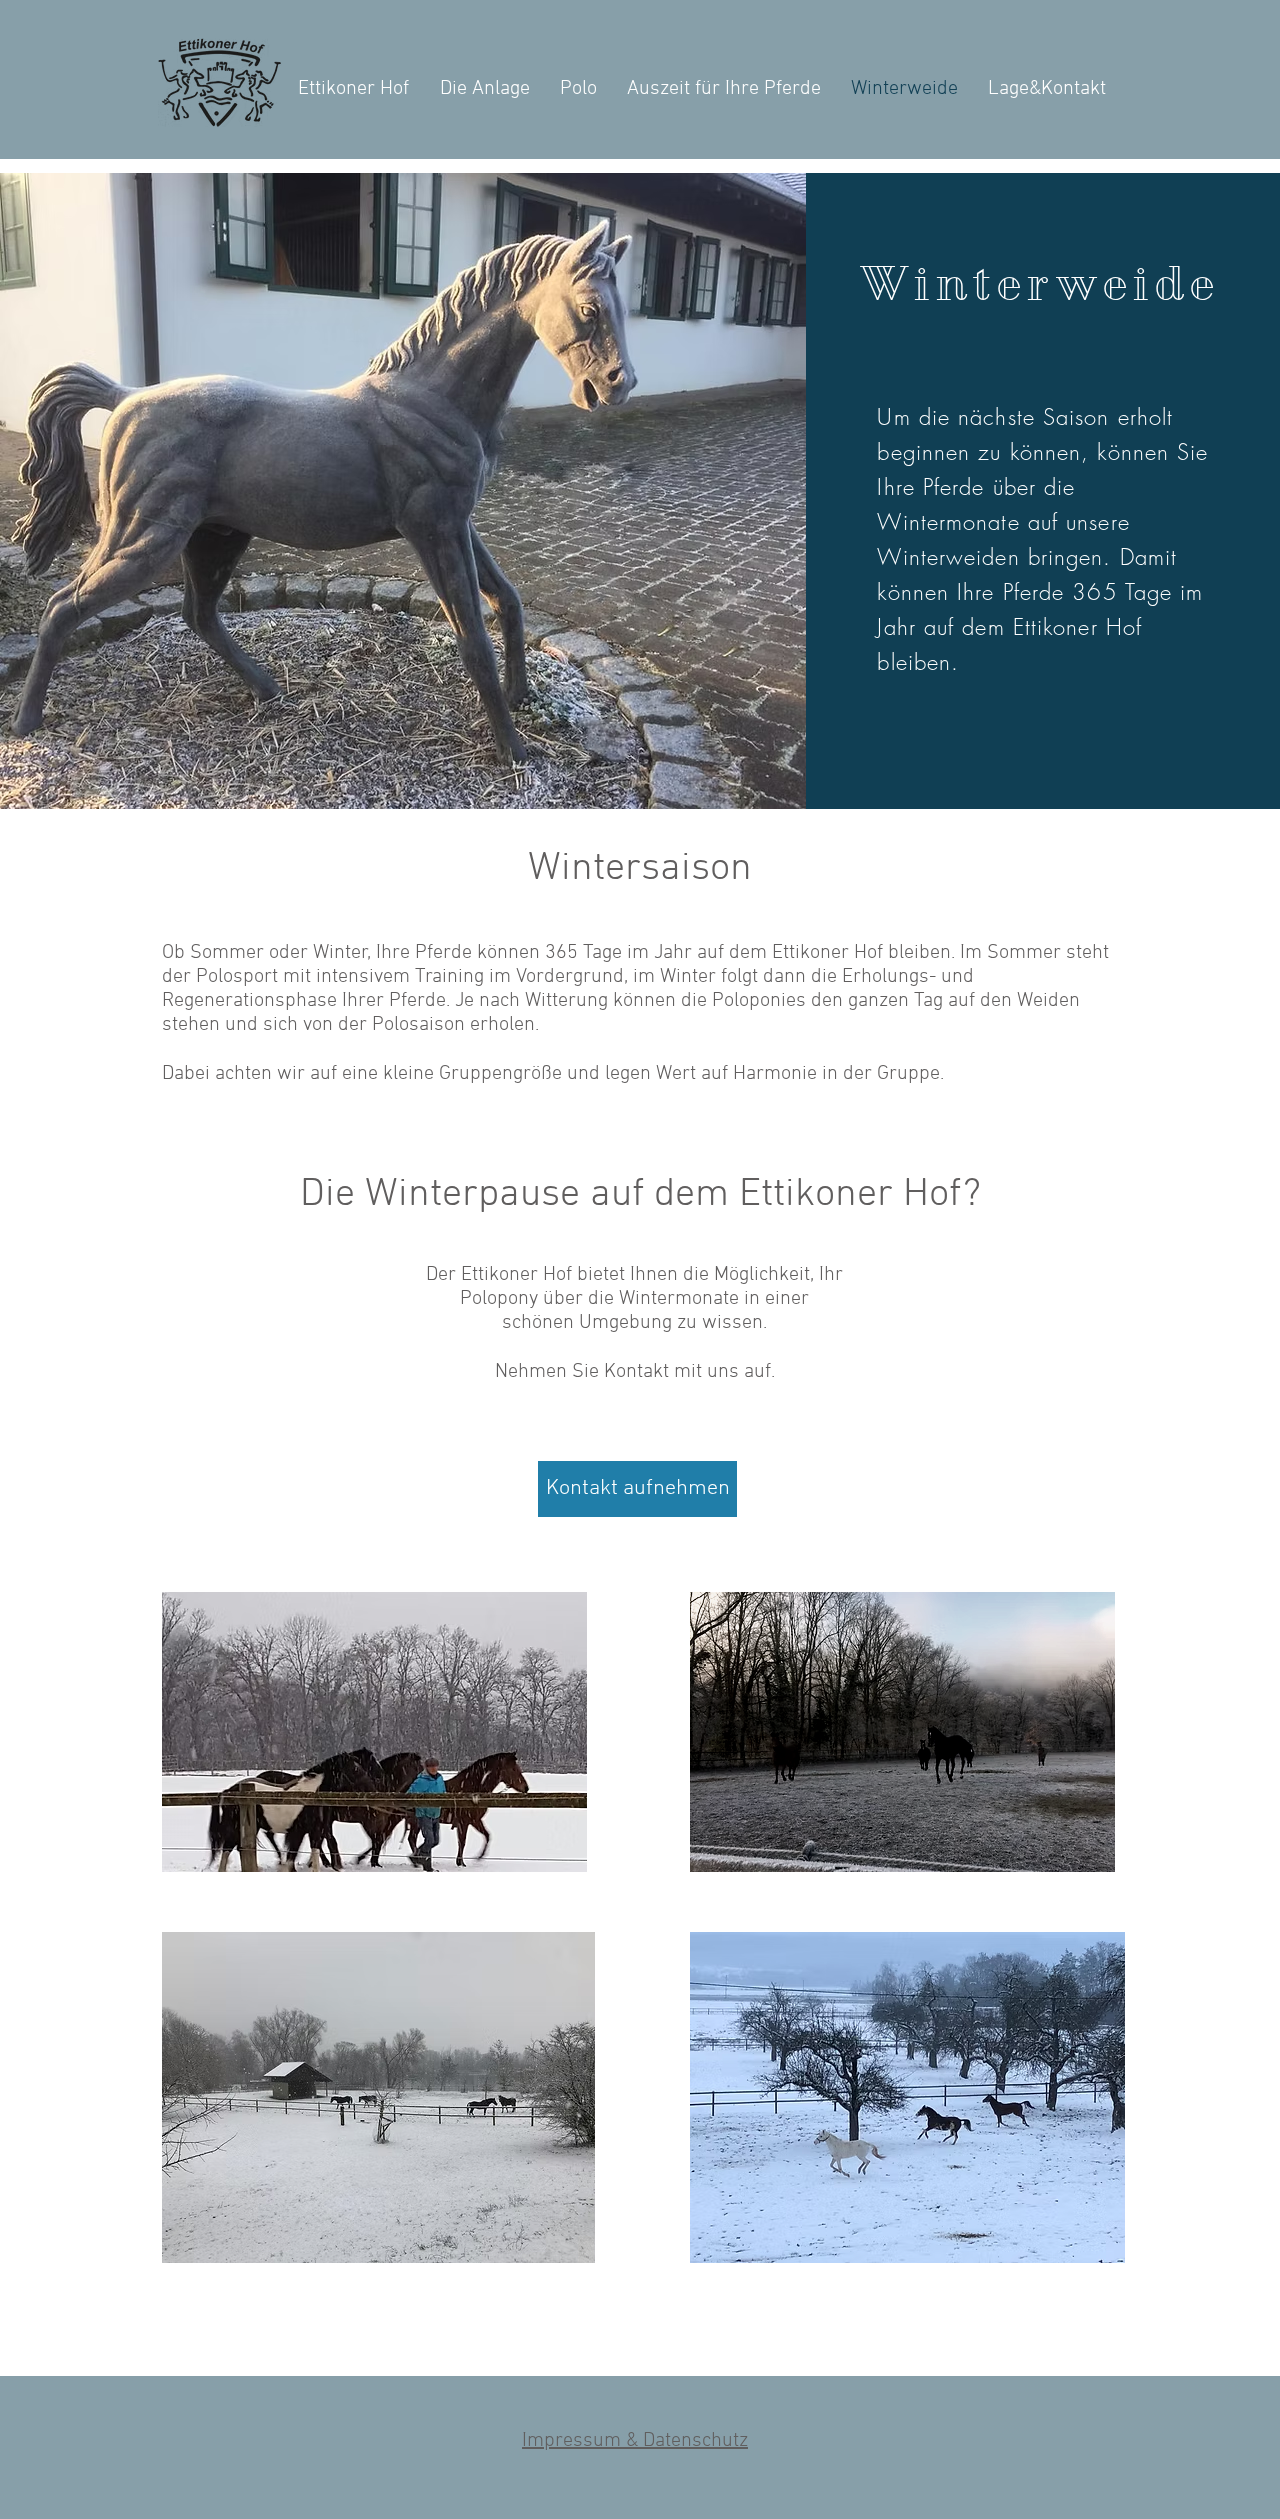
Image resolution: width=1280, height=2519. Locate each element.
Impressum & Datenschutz (635, 2441)
